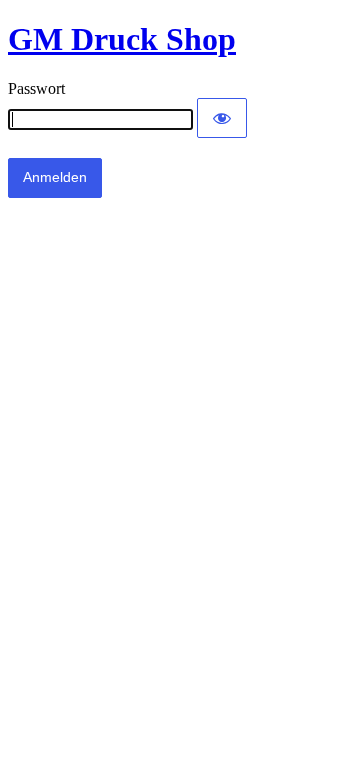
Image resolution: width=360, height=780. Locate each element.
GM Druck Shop (122, 39)
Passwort (36, 88)
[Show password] (222, 118)
